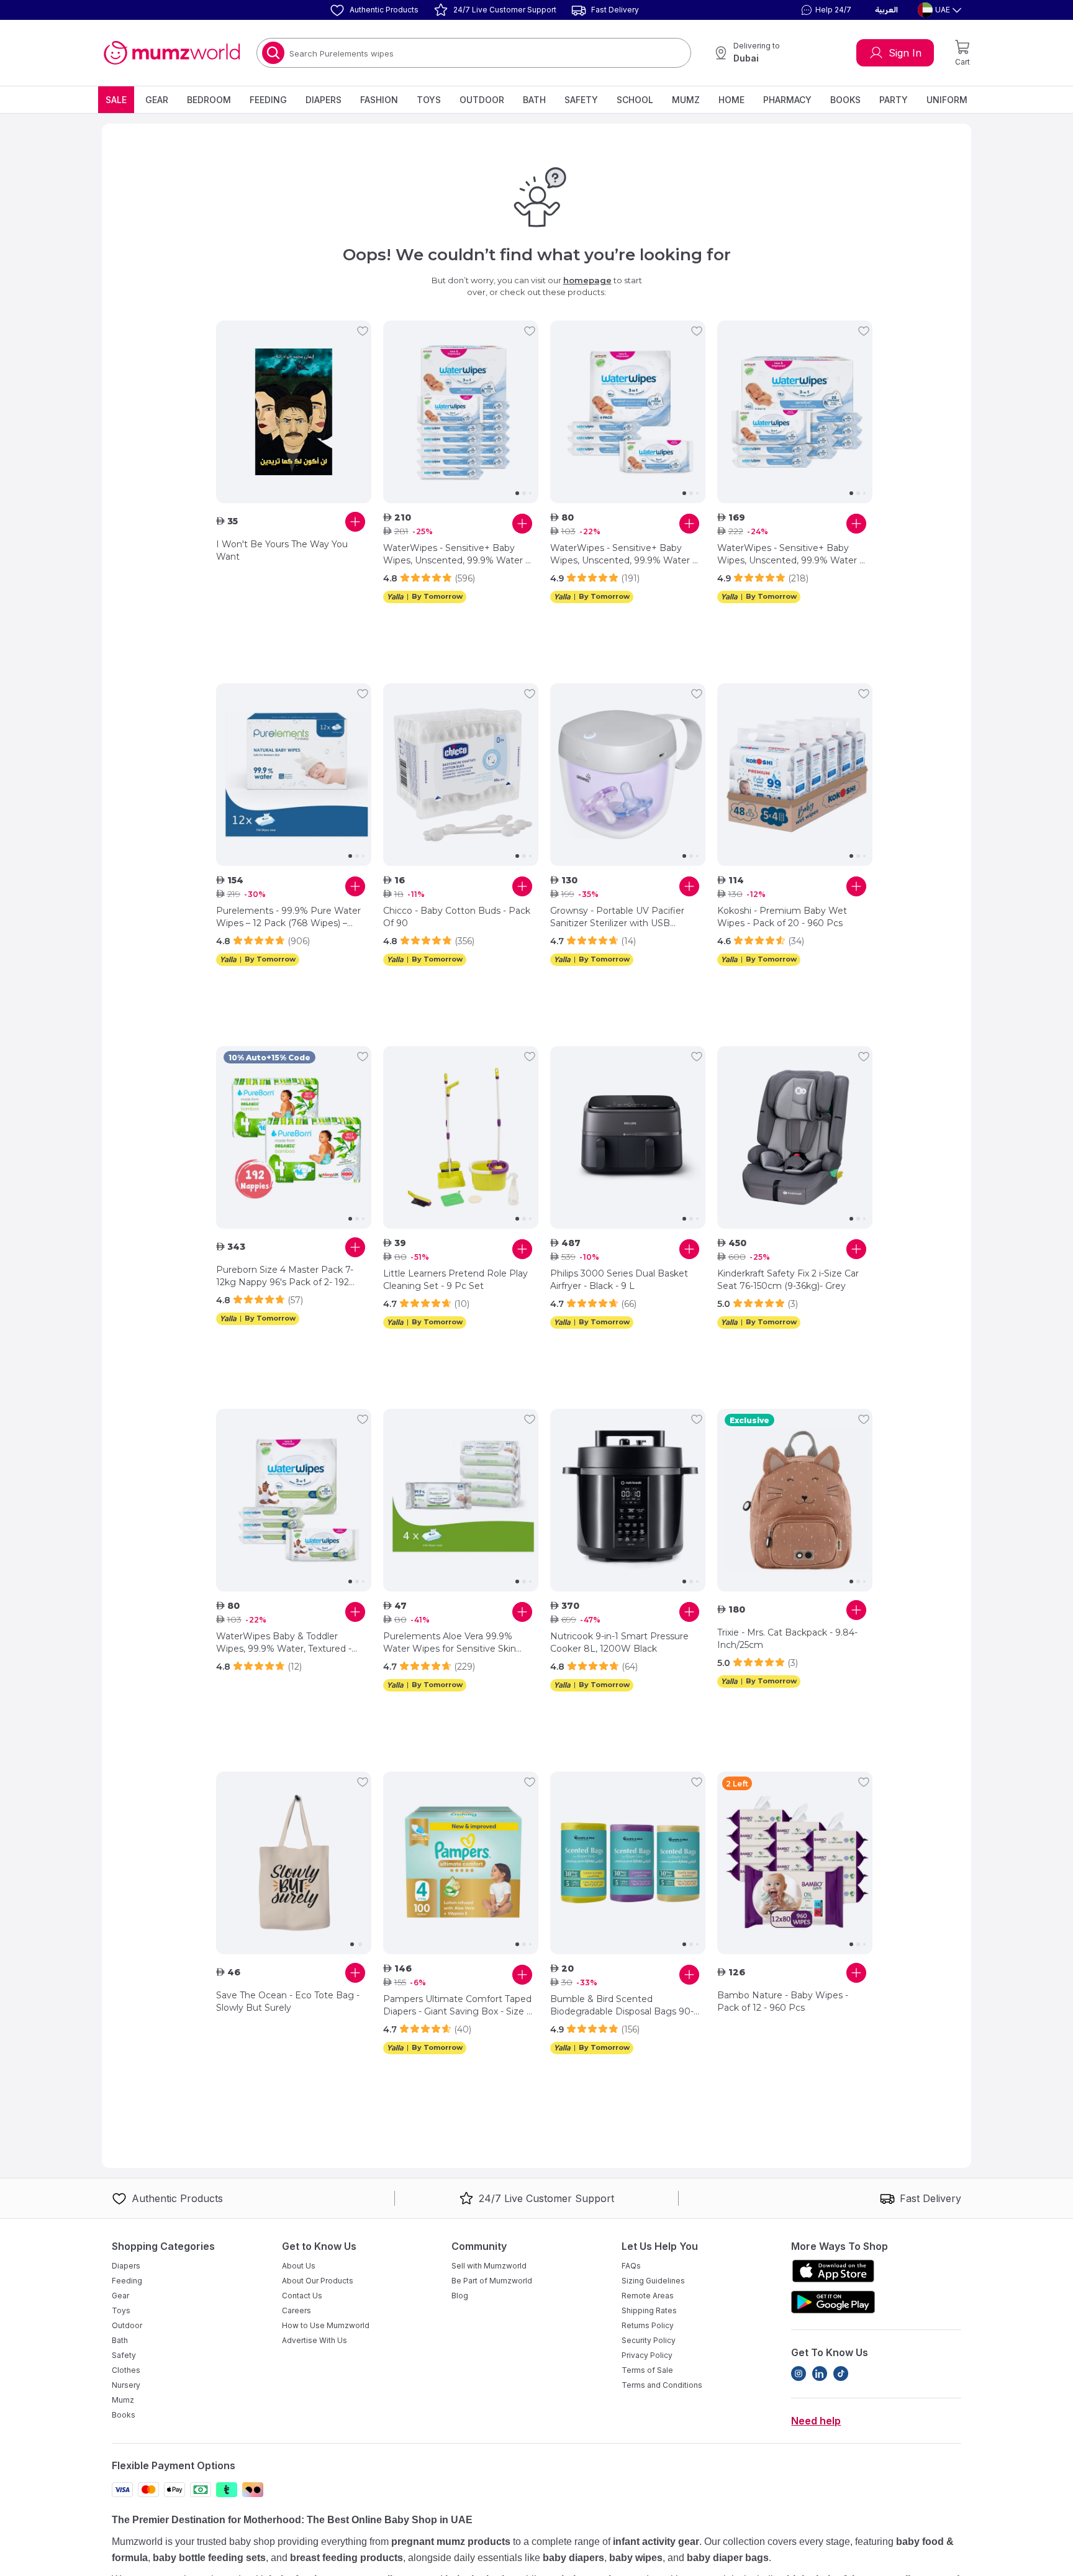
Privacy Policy (647, 2355)
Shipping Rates (649, 2310)
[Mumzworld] (172, 53)
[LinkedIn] (820, 2373)
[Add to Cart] (355, 522)
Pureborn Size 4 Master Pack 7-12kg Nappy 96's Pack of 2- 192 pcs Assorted (285, 1276)
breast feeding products (346, 2558)
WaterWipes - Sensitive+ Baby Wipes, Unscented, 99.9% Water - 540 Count (790, 554)
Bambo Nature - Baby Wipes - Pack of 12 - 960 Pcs (783, 2001)
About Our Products (318, 2281)
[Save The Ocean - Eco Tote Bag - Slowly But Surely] (294, 1863)
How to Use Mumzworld (326, 2325)
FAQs (631, 2266)
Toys (429, 100)
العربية (886, 10)
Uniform (947, 100)
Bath (534, 100)
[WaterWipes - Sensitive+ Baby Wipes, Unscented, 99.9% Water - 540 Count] (795, 412)
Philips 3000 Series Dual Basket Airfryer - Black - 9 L (619, 1280)
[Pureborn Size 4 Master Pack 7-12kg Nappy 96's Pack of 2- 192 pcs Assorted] (294, 1137)
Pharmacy (787, 100)
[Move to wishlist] (363, 331)
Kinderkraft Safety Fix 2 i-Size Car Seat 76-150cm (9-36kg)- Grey (788, 1280)
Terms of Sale (647, 2370)
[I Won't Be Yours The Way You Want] (294, 412)
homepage (587, 280)
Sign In (905, 53)
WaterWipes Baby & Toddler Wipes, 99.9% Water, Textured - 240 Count (284, 1643)
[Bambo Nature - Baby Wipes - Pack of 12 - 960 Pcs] (795, 1863)
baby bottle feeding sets (209, 2558)
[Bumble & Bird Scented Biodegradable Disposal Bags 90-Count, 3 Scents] (628, 1863)
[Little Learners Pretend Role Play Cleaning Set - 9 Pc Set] (461, 1137)
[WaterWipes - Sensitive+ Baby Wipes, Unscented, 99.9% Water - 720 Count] (461, 412)
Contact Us (302, 2296)
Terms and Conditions (662, 2385)
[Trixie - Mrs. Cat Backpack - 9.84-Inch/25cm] (795, 1500)
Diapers (324, 100)
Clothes (126, 2370)
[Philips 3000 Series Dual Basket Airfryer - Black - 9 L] (628, 1137)
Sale (116, 100)
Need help (816, 2421)
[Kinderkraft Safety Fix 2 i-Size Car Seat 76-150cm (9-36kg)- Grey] (795, 1137)
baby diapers (573, 2558)
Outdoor (482, 100)
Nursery (126, 2385)
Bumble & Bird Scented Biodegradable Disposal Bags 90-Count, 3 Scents (622, 2005)
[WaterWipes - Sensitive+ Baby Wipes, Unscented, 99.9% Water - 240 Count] (628, 412)
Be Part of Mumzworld (492, 2281)
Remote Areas (648, 2296)
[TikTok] (841, 2373)
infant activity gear (656, 2542)
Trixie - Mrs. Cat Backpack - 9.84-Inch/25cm (787, 1639)
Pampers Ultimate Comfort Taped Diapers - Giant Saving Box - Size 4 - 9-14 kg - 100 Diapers (458, 2005)
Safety (581, 100)
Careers (297, 2310)
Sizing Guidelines (653, 2281)
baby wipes (636, 2558)
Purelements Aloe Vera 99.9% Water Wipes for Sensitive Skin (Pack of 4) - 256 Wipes (450, 1643)
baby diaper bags (728, 2558)
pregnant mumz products (451, 2542)
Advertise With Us (315, 2340)
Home (731, 100)
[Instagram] (799, 2373)
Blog (460, 2296)
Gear (157, 100)
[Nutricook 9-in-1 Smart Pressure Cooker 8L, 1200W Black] (628, 1500)
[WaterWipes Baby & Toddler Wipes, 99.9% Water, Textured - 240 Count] (294, 1500)
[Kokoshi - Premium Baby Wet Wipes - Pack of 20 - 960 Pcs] (795, 775)
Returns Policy (648, 2325)
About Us (299, 2266)
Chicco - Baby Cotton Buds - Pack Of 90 (457, 917)
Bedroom (209, 100)
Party (894, 100)
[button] (825, 10)
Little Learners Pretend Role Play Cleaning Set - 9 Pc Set (455, 1280)
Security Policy (649, 2340)
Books (845, 100)
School (635, 100)
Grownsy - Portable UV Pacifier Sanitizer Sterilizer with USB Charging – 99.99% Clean (617, 917)
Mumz (686, 100)
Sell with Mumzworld (489, 2266)
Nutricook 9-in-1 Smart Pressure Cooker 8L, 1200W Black (619, 1642)
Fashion (379, 100)
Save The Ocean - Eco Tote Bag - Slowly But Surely (288, 2001)
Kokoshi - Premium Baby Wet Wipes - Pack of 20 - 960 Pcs (782, 917)
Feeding (268, 100)
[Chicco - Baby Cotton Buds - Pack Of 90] (461, 775)
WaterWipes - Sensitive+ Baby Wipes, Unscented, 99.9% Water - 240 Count (623, 554)
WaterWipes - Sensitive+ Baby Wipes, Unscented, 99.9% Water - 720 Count (456, 554)
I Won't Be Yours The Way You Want (282, 550)
